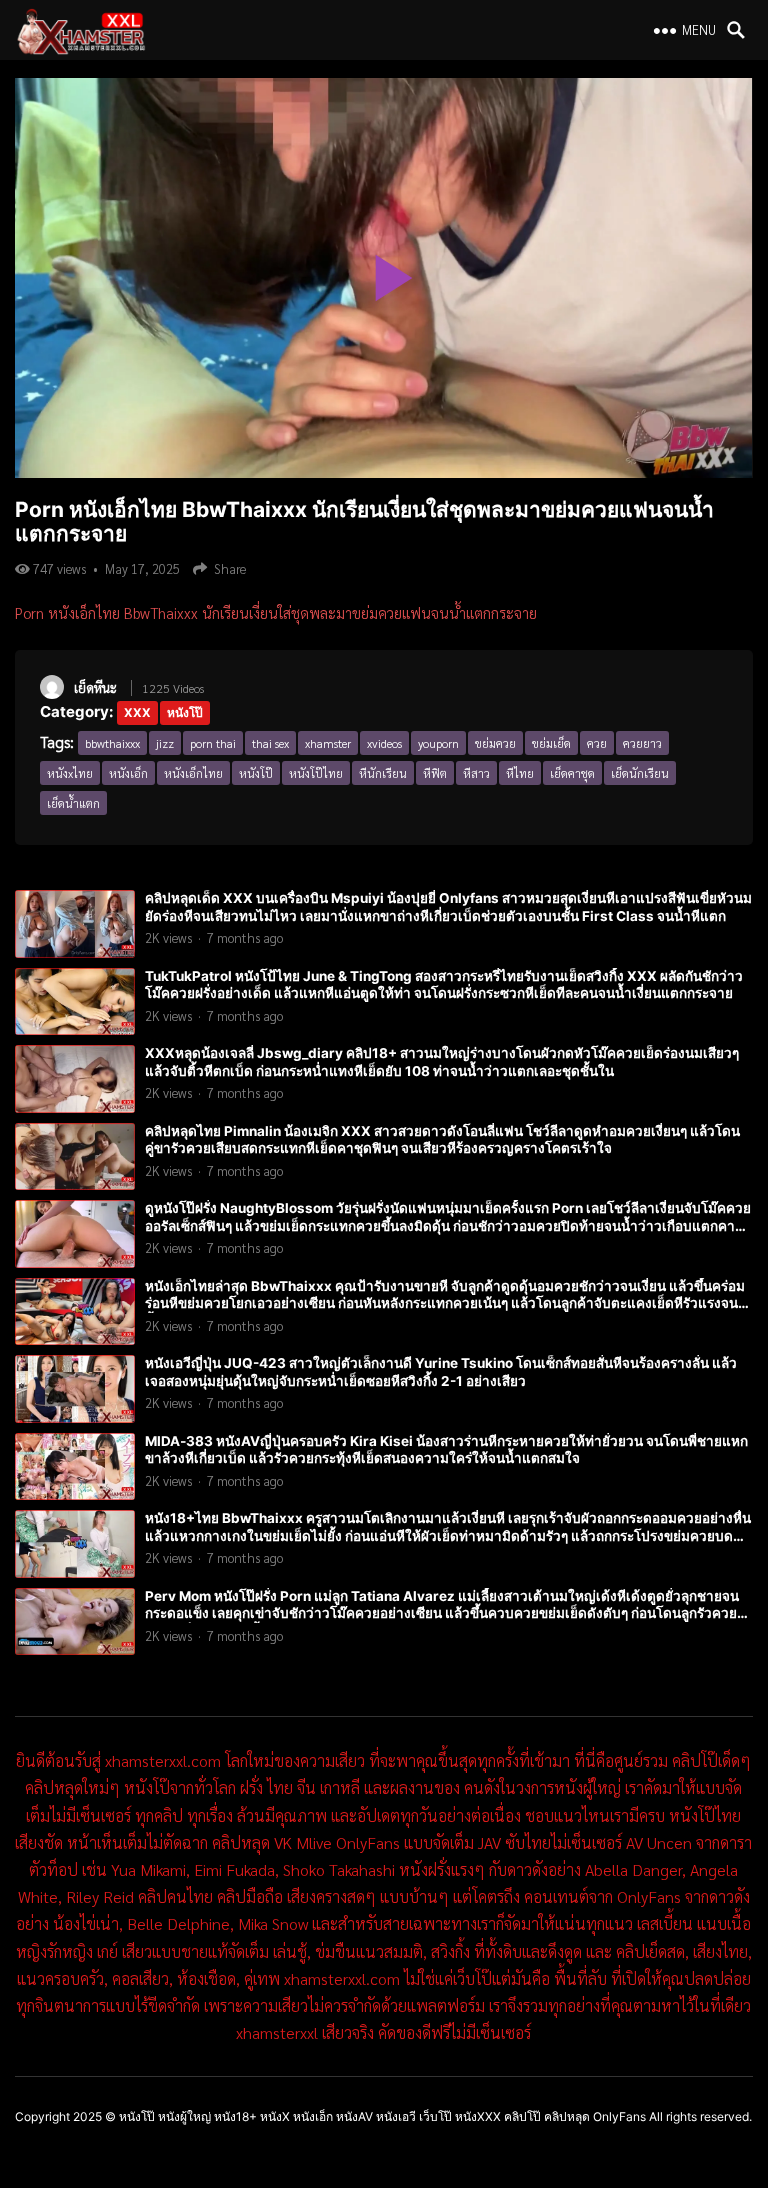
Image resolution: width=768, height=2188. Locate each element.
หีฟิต (435, 773)
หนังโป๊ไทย (316, 773)
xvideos (384, 743)
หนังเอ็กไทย (193, 773)
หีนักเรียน (383, 773)
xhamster (328, 743)
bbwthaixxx (112, 743)
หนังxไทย (70, 773)
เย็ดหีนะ (95, 687)
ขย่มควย (495, 743)
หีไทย (520, 773)
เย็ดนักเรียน (640, 773)
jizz (165, 743)
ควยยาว (642, 743)
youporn (438, 743)
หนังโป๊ (185, 712)
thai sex (270, 743)
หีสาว (476, 773)
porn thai (213, 743)
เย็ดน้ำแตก (73, 803)
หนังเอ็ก (128, 773)
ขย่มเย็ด (551, 743)
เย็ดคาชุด (572, 773)
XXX (137, 712)
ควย (597, 743)
